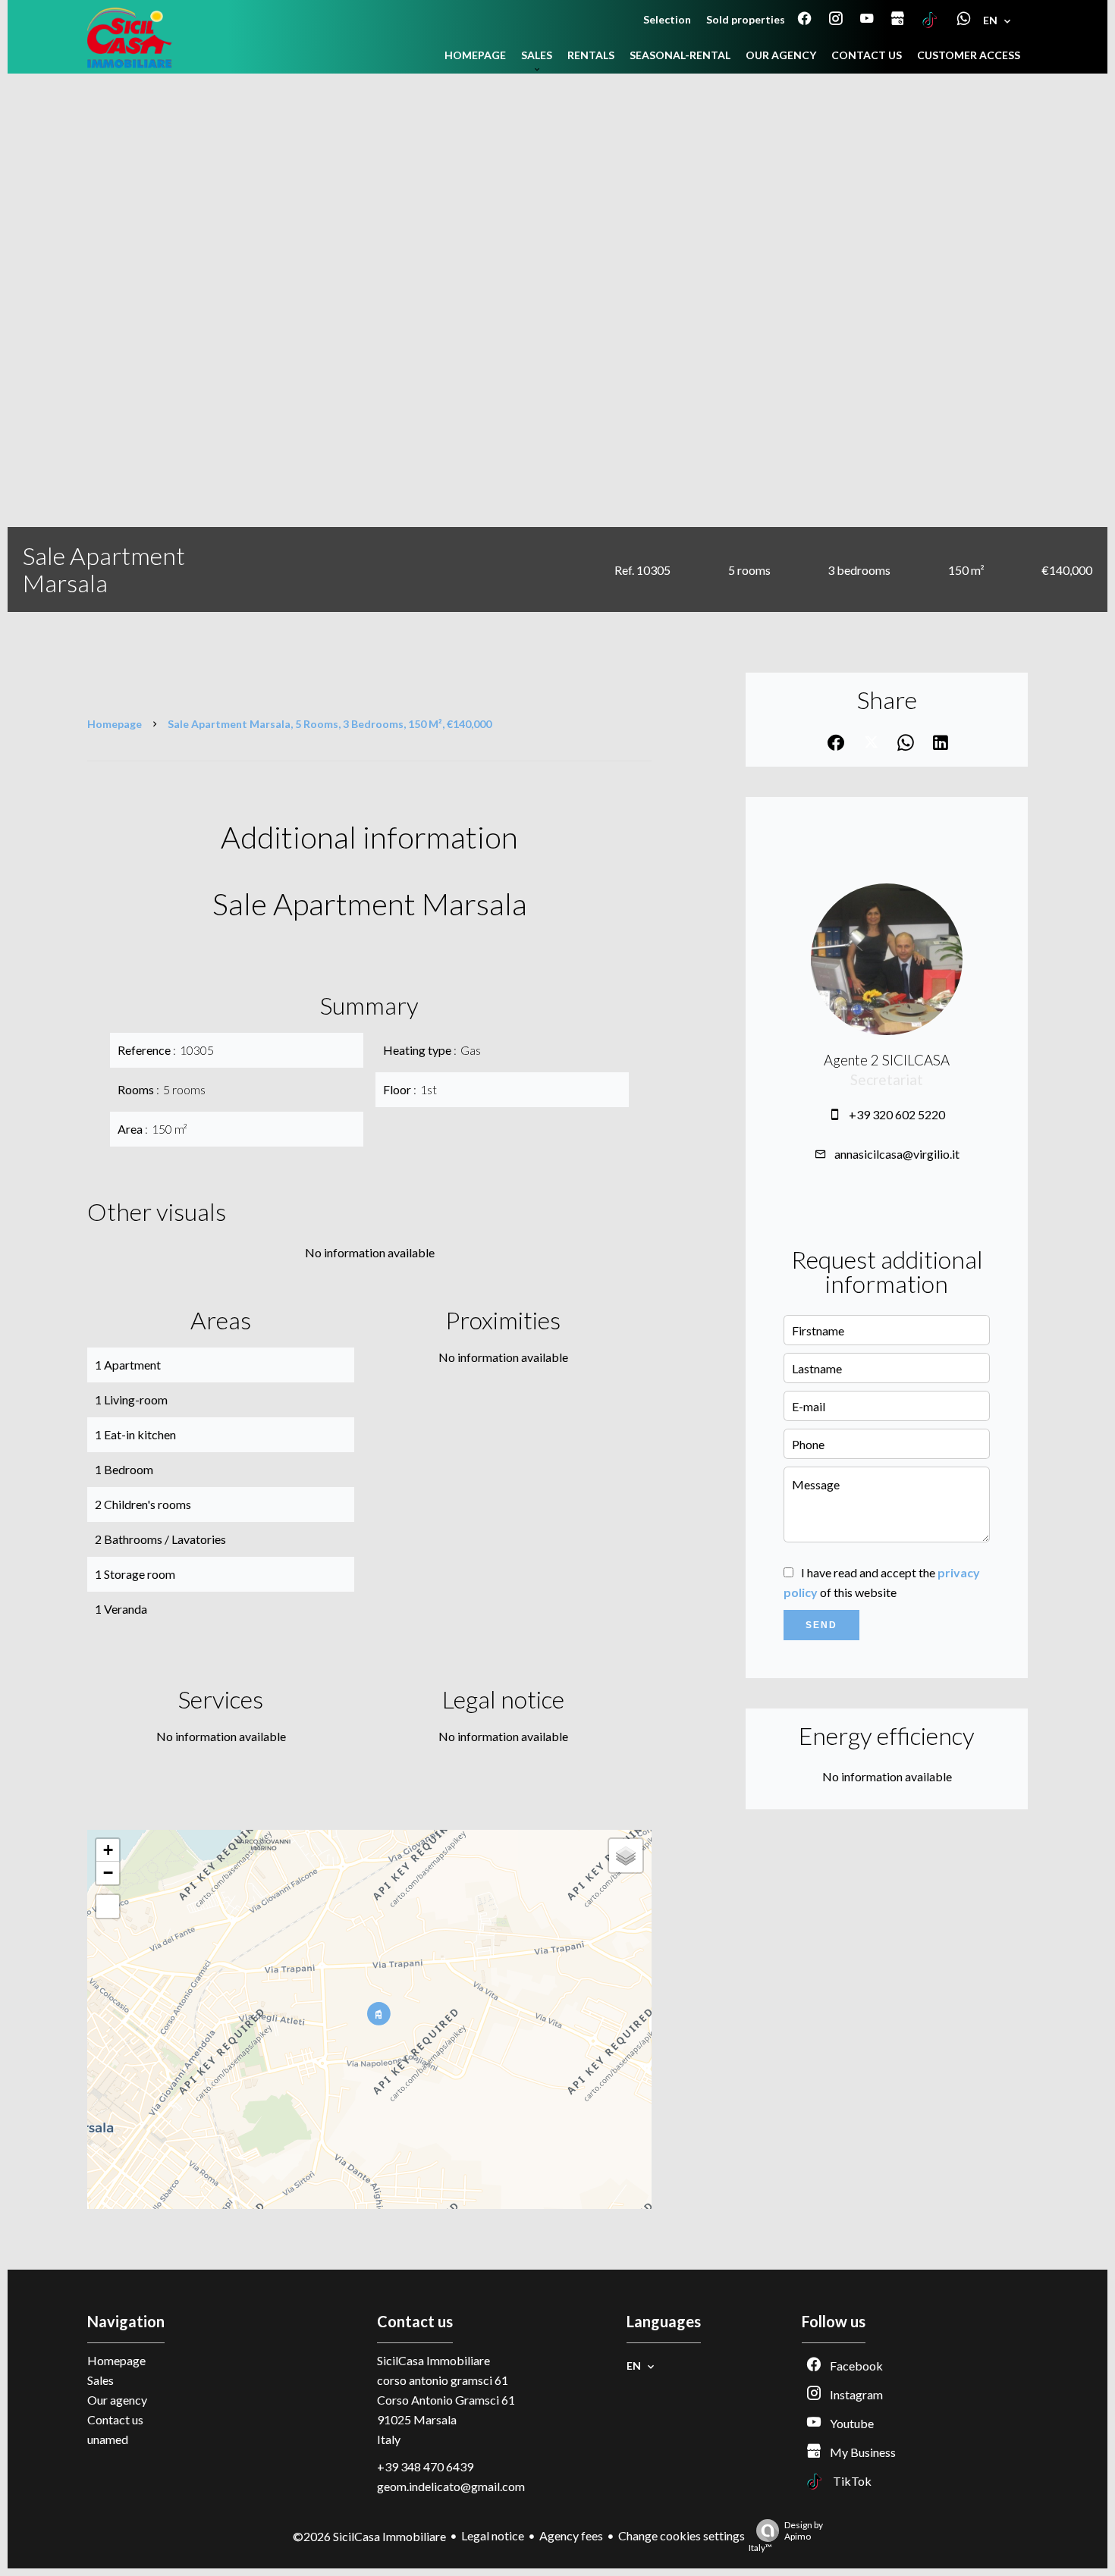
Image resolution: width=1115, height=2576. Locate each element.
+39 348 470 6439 (425, 2466)
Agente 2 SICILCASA (887, 1060)
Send (821, 1625)
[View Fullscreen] (108, 1906)
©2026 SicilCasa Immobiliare (369, 2536)
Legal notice (493, 2535)
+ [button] (108, 1850)
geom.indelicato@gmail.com (451, 2486)
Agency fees (571, 2535)
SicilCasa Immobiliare (433, 2360)
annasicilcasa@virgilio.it (897, 1154)
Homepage (115, 724)
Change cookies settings (682, 2535)
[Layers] (626, 1856)
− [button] (108, 1873)
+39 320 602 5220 (897, 1114)
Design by (786, 2536)
